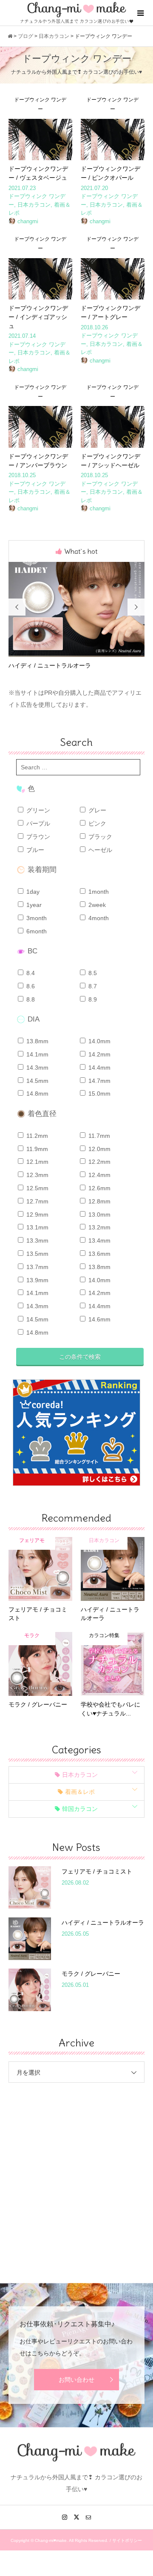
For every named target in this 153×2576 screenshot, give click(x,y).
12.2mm (99, 1162)
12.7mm (37, 1201)
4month (98, 918)
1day (32, 892)
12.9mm (37, 1215)
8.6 (30, 986)
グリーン (37, 810)
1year (33, 905)
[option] (76, 616)
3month (36, 918)
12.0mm (99, 1149)
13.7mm (37, 1267)
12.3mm (37, 1175)
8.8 (30, 999)
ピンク (96, 823)
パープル (37, 823)
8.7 (92, 986)
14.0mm (99, 1041)
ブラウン (37, 837)
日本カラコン (80, 1775)
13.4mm (99, 1241)
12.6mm (99, 1188)
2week (96, 905)
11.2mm (36, 1136)
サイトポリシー (127, 2540)
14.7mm (99, 1081)
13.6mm (99, 1254)
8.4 (30, 973)
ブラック (99, 837)
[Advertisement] (76, 2176)
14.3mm (37, 1068)
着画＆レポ (80, 1792)
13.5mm (37, 1254)
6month (36, 931)
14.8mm (37, 1094)
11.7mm (98, 1136)
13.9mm (37, 1280)
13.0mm (99, 1215)
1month (98, 892)
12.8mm (99, 1201)
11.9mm (36, 1149)
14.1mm (37, 1054)
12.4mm (99, 1175)
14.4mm (99, 1068)
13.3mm (37, 1241)
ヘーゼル (99, 850)
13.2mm (99, 1227)
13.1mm (37, 1227)
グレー (96, 810)
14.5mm (37, 1081)
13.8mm (37, 1041)
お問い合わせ (76, 2380)
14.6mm (99, 1319)
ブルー (34, 850)
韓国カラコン (80, 1809)
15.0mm (99, 1094)
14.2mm (99, 1054)
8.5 (92, 973)
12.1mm (37, 1162)
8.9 (92, 999)
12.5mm (37, 1188)
